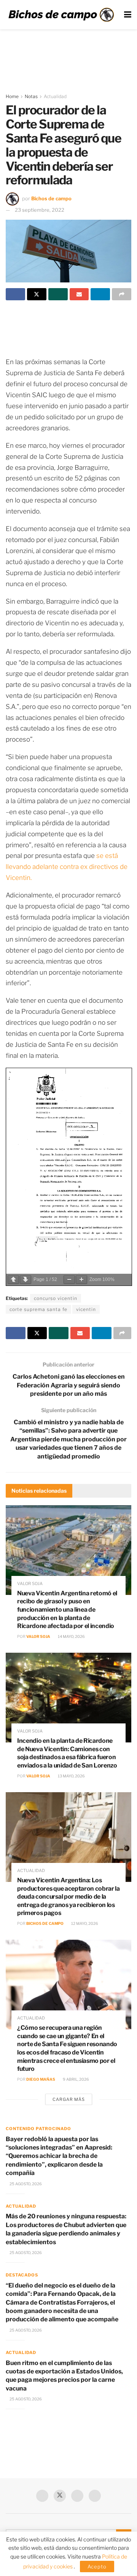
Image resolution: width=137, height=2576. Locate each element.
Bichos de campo (51, 198)
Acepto (97, 2566)
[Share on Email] (79, 294)
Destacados (22, 2275)
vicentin (86, 1309)
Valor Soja (38, 1636)
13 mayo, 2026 (71, 1776)
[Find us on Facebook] (42, 2496)
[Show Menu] (128, 15)
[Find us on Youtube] (77, 2496)
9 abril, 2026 (76, 2079)
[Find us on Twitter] (60, 2496)
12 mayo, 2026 (84, 1923)
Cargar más (69, 2099)
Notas (31, 96)
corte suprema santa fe (38, 1309)
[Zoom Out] (69, 1280)
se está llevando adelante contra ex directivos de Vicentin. (67, 867)
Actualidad (55, 96)
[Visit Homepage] (61, 15)
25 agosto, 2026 (25, 2184)
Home (12, 96)
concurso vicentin (56, 1298)
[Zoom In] (81, 1280)
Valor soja (30, 1584)
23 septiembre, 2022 (40, 210)
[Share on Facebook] (15, 294)
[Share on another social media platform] (122, 294)
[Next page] (25, 1280)
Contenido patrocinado (38, 2129)
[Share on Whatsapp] (58, 294)
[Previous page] (13, 1280)
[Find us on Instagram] (95, 2496)
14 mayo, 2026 (71, 1636)
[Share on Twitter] (37, 294)
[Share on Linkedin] (100, 294)
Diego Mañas (41, 2079)
